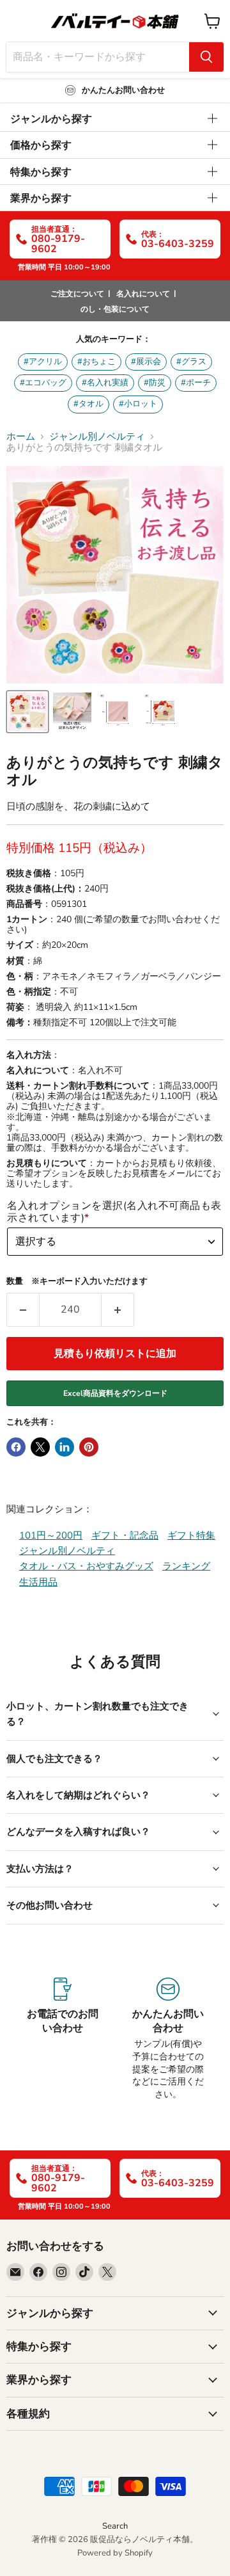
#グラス (191, 362)
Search (115, 2526)
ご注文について (77, 294)
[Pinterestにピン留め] (89, 1447)
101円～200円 (51, 1535)
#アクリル (43, 362)
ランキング (186, 1566)
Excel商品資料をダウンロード (115, 1393)
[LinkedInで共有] (65, 1447)
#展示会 (146, 362)
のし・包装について (115, 309)
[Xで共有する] (40, 1447)
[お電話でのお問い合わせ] (62, 2039)
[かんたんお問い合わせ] (168, 2039)
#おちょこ (96, 362)
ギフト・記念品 (125, 1535)
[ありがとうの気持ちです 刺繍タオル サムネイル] (27, 712)
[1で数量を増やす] (118, 1309)
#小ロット (138, 404)
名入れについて (143, 294)
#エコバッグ (43, 383)
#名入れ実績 (105, 383)
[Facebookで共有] (16, 1447)
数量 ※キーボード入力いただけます (77, 1282)
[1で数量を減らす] (23, 1309)
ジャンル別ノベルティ (97, 437)
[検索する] (206, 57)
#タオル (88, 404)
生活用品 (38, 1582)
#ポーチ (196, 383)
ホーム (21, 437)
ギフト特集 (191, 1535)
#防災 (155, 383)
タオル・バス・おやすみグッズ (86, 1566)
